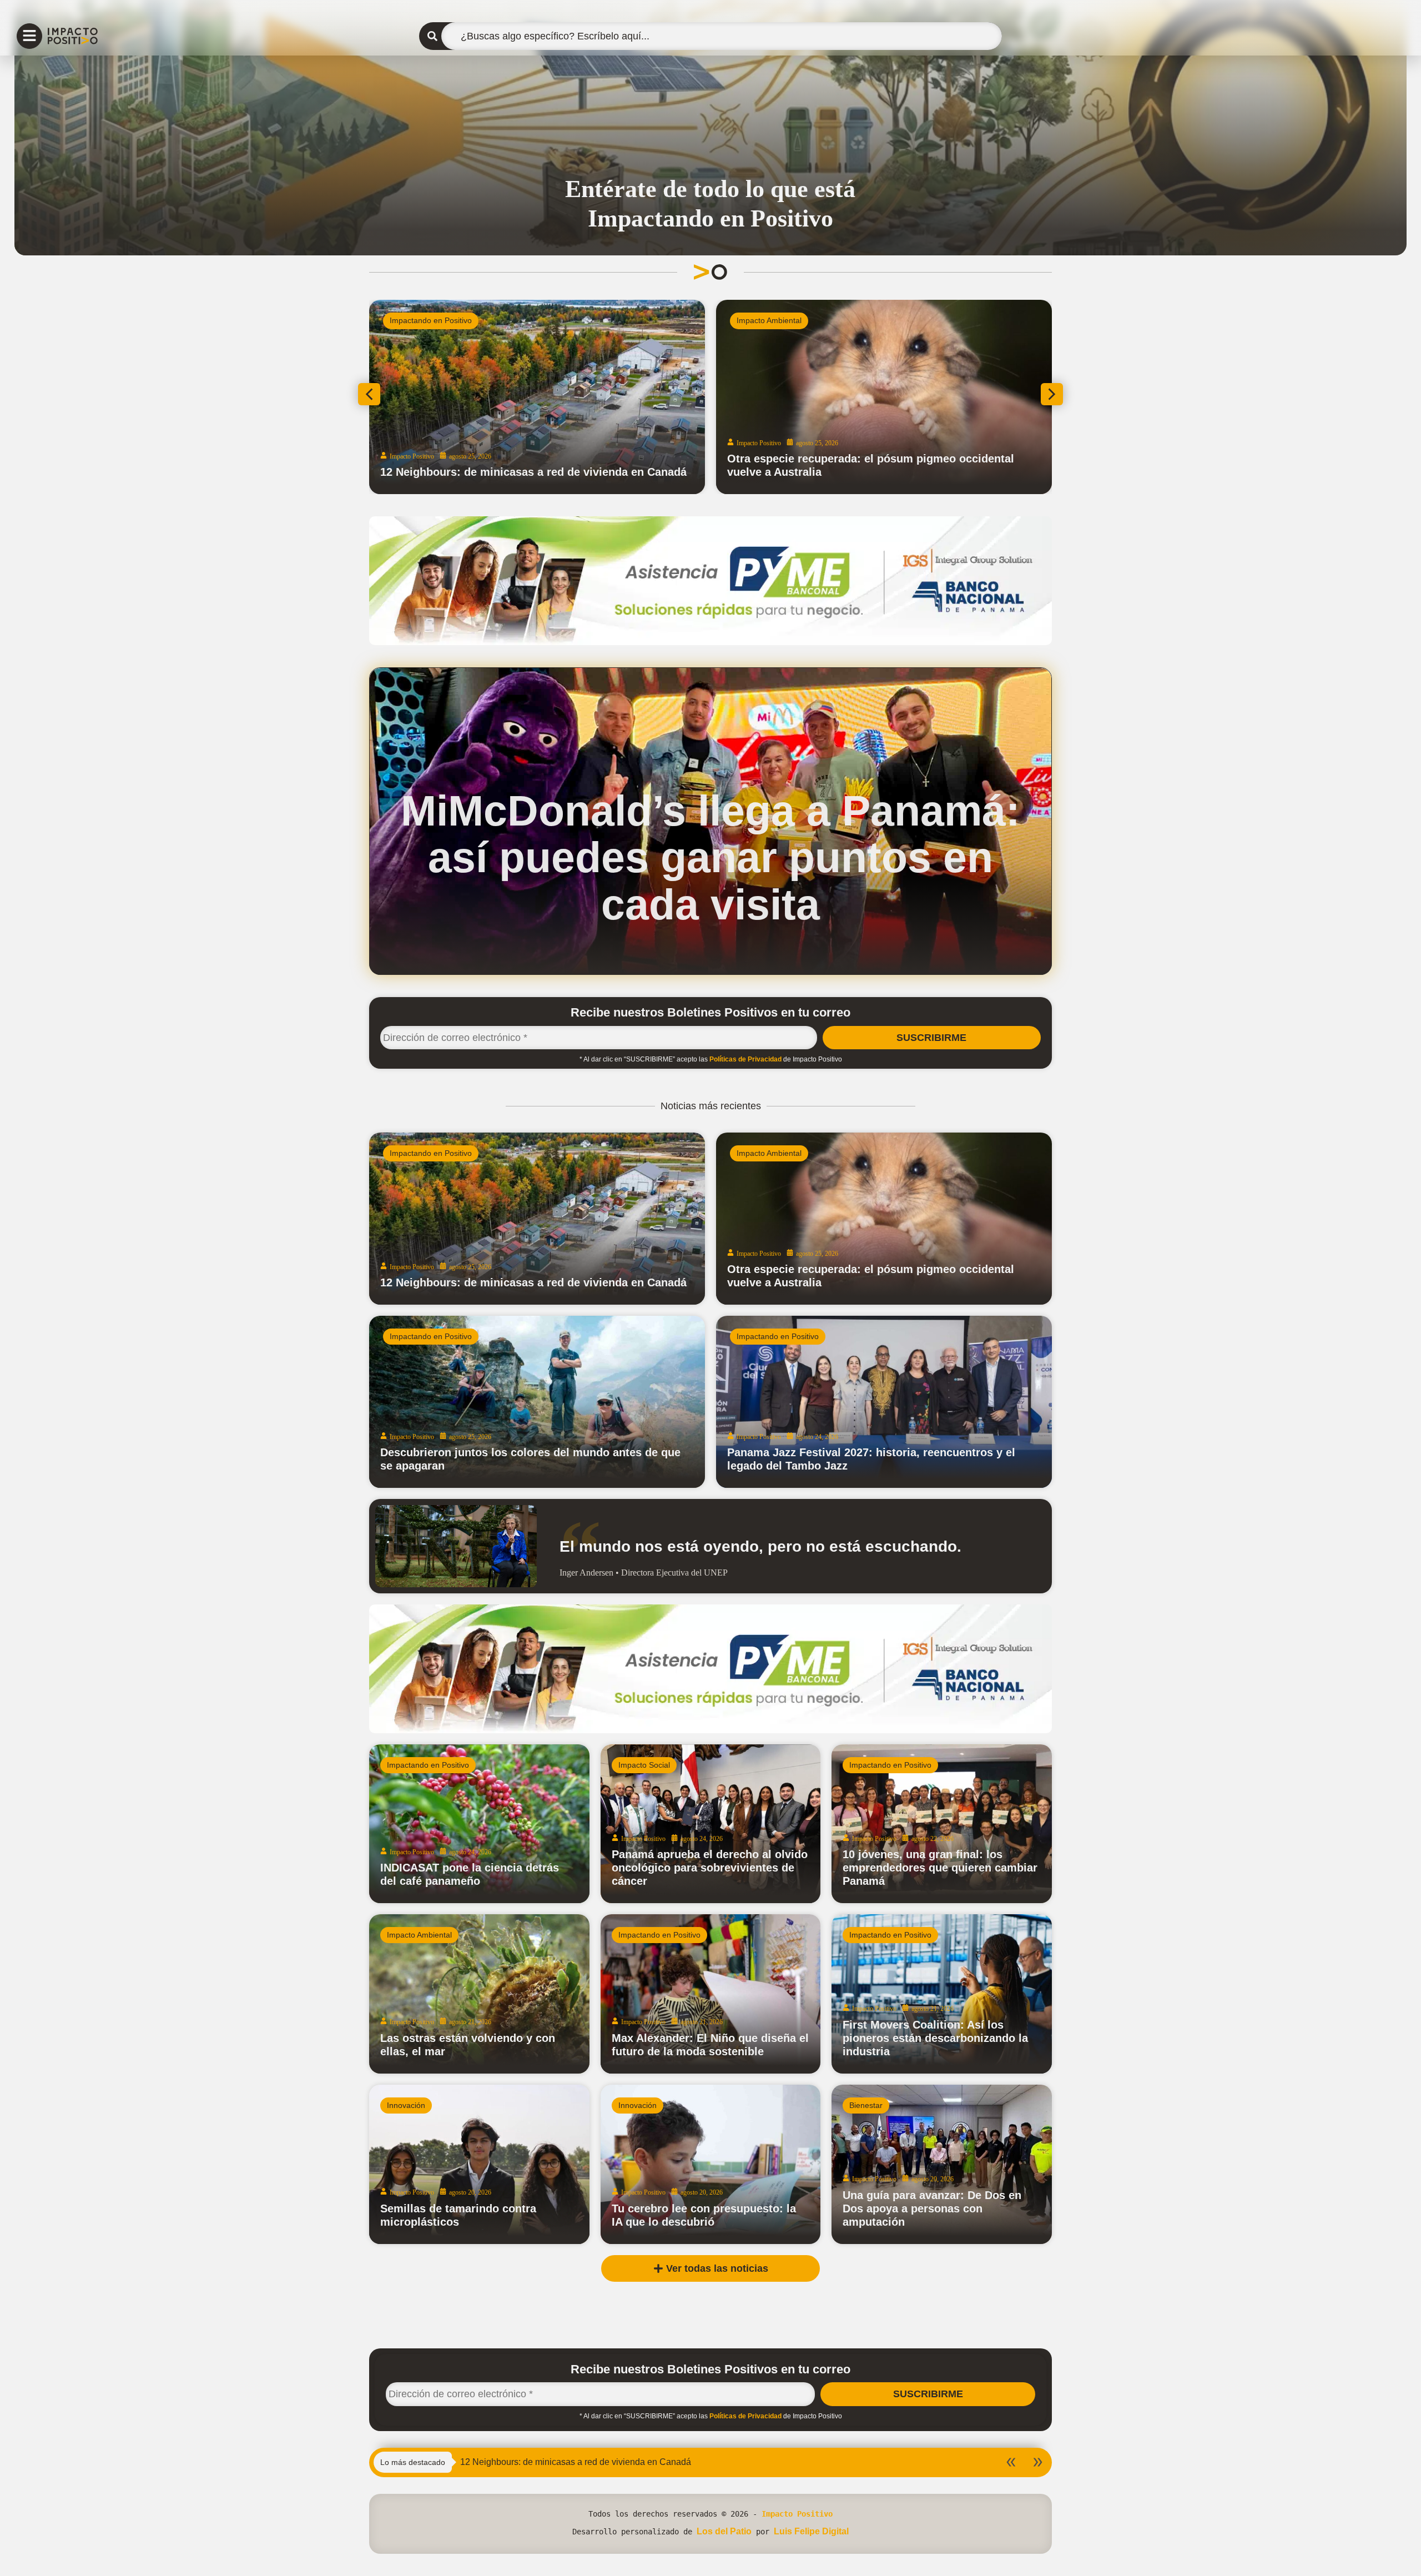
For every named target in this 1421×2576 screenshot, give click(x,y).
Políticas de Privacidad (745, 1059)
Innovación (406, 2105)
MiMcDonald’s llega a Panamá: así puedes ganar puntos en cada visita (710, 857)
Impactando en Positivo (431, 320)
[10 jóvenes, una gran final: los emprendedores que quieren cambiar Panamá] (942, 1824)
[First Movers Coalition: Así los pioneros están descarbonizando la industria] (942, 1994)
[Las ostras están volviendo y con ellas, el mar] (479, 1994)
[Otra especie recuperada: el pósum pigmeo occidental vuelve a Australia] (884, 1219)
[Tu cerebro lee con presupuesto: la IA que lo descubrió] (711, 2164)
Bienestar (866, 2105)
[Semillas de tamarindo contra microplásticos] (479, 2164)
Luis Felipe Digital (811, 2531)
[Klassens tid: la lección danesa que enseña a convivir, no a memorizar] (537, 397)
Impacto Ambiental (769, 1153)
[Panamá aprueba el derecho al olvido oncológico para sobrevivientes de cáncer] (711, 1824)
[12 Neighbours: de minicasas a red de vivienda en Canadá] (537, 1219)
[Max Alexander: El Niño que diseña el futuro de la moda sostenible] (711, 1994)
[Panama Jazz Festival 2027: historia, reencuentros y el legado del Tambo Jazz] (884, 1402)
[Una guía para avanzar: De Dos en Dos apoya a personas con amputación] (942, 2164)
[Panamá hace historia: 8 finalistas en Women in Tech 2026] (884, 397)
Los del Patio (724, 2531)
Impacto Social (644, 1765)
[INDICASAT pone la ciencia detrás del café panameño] (479, 1824)
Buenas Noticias (765, 320)
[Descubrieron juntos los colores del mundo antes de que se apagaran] (537, 1402)
